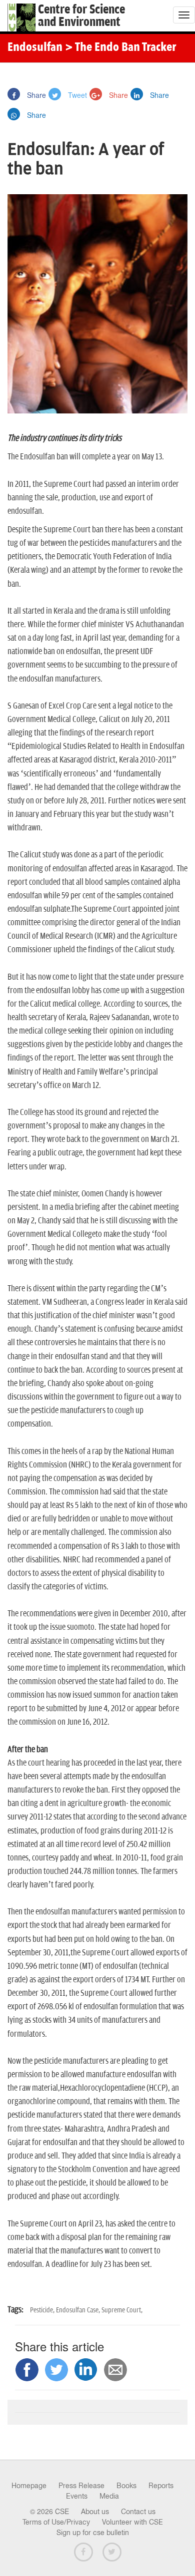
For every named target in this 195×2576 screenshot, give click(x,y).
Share (35, 95)
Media (109, 2496)
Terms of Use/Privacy (56, 2522)
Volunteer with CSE (132, 2522)
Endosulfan (35, 48)
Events (77, 2496)
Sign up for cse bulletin (93, 2533)
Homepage (29, 2486)
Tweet (76, 95)
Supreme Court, (122, 2310)
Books (126, 2486)
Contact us (138, 2512)
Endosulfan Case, (79, 2310)
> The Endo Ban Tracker (120, 48)
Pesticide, (43, 2310)
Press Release (81, 2486)
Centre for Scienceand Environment (81, 16)
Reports (161, 2486)
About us (95, 2512)
